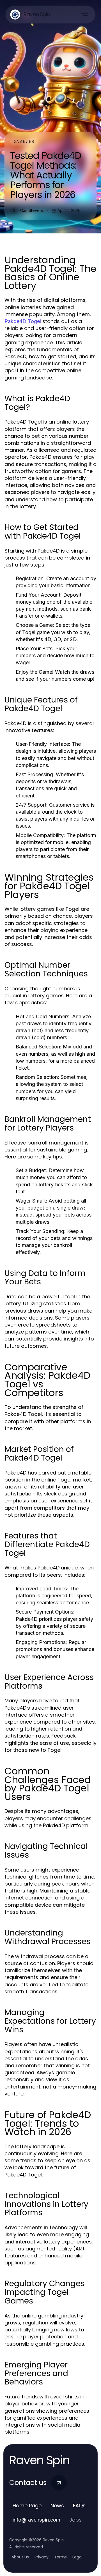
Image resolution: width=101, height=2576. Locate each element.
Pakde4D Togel (23, 321)
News (57, 2505)
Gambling (24, 142)
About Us (20, 2557)
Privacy (42, 2557)
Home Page (27, 2505)
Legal (77, 2557)
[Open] (84, 15)
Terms (60, 2557)
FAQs (79, 2505)
